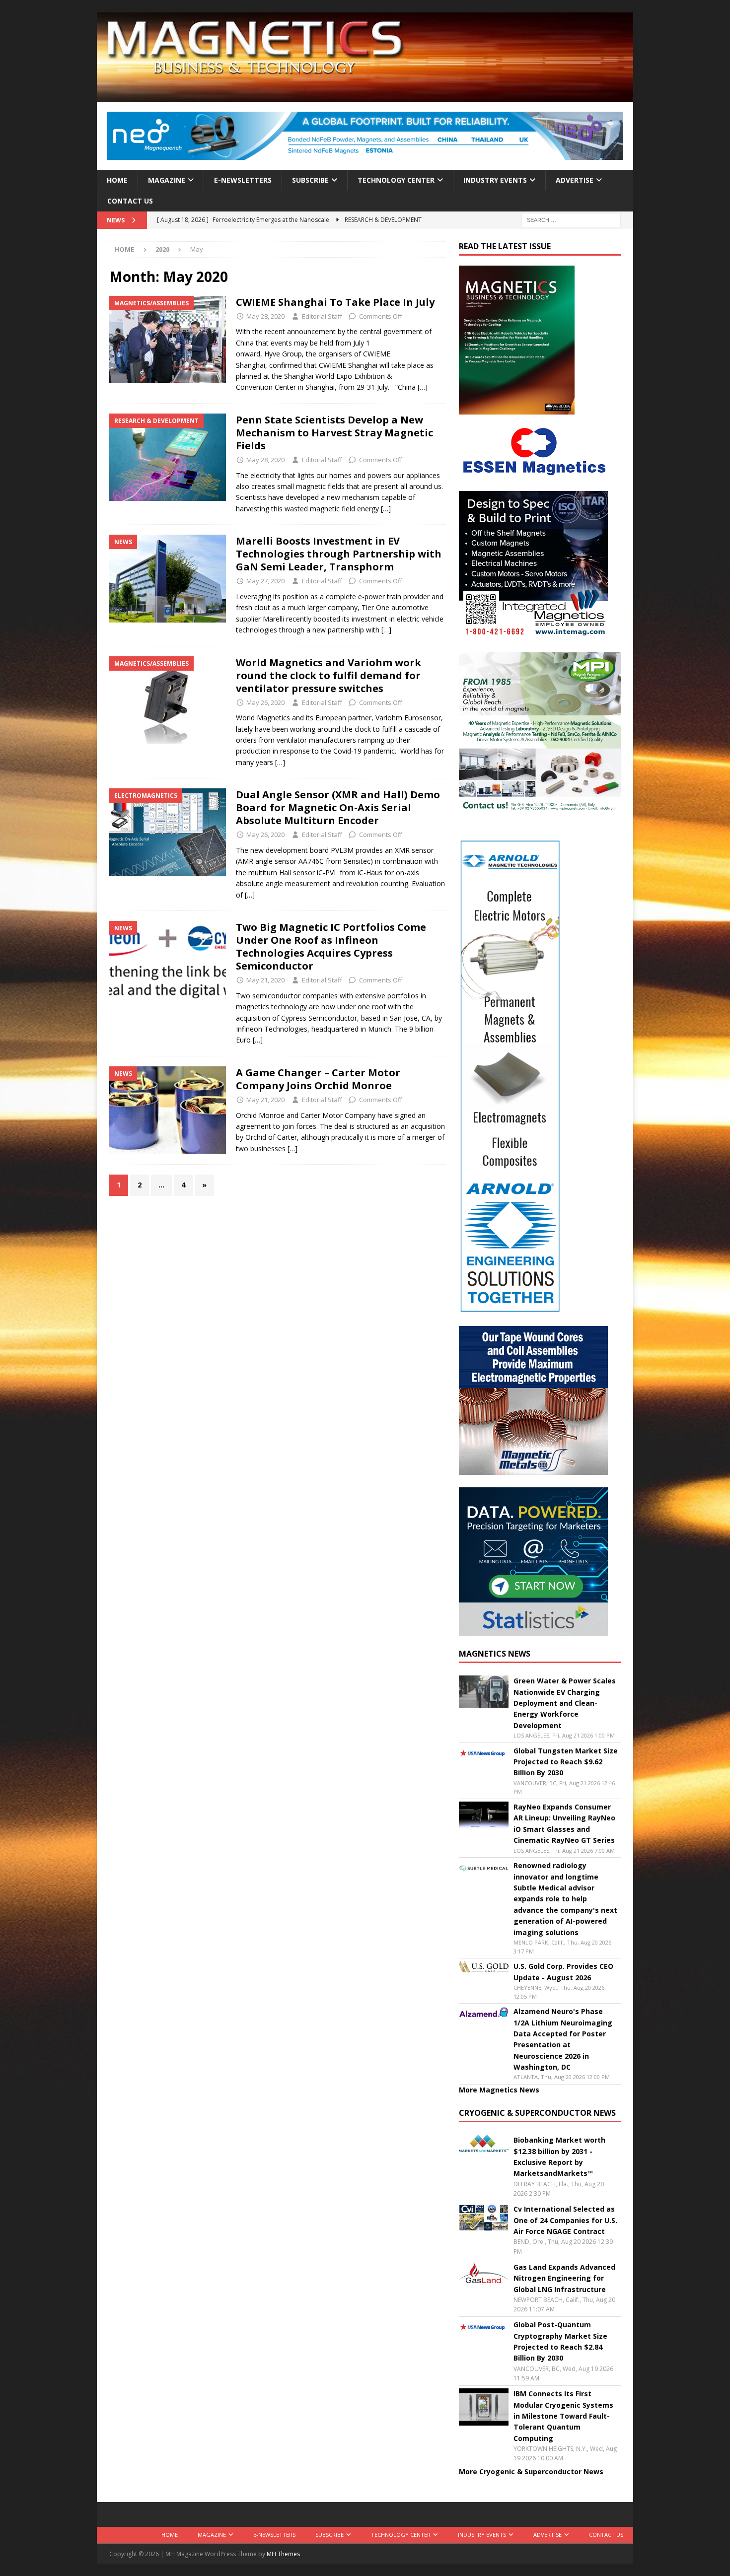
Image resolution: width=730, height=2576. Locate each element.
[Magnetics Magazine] (365, 96)
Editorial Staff (322, 316)
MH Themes (283, 2554)
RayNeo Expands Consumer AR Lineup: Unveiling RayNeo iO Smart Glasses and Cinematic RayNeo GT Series (564, 1823)
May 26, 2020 (265, 702)
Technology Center (396, 180)
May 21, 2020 (265, 980)
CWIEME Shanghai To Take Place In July (335, 302)
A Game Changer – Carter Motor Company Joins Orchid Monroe (318, 1079)
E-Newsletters (243, 180)
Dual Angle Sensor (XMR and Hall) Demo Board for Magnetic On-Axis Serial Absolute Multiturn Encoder (338, 807)
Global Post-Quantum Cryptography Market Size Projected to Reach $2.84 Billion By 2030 (560, 2341)
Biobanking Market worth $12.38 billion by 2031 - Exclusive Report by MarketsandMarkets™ (559, 2157)
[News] (168, 578)
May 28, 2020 (265, 316)
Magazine (167, 180)
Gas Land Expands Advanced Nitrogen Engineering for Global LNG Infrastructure (564, 2278)
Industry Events (495, 180)
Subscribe (310, 180)
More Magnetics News (499, 2090)
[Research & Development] (168, 457)
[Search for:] (571, 220)
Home (117, 180)
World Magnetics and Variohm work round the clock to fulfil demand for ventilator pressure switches (328, 675)
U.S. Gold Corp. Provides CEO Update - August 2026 (563, 1972)
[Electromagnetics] (168, 832)
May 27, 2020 (265, 581)
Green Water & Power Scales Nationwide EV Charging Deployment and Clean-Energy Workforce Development (565, 1703)
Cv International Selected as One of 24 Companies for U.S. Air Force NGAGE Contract (565, 2220)
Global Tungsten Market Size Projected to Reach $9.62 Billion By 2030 (566, 1762)
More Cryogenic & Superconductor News (531, 2472)
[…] (423, 387)
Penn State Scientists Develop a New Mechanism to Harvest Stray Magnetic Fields (334, 433)
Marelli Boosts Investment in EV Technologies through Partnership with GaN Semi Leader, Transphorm (339, 554)
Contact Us (130, 201)
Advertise (575, 180)
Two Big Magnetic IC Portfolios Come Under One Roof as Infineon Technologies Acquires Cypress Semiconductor (331, 946)
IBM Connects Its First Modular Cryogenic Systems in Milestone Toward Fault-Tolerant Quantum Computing (563, 2416)
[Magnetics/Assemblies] (168, 340)
